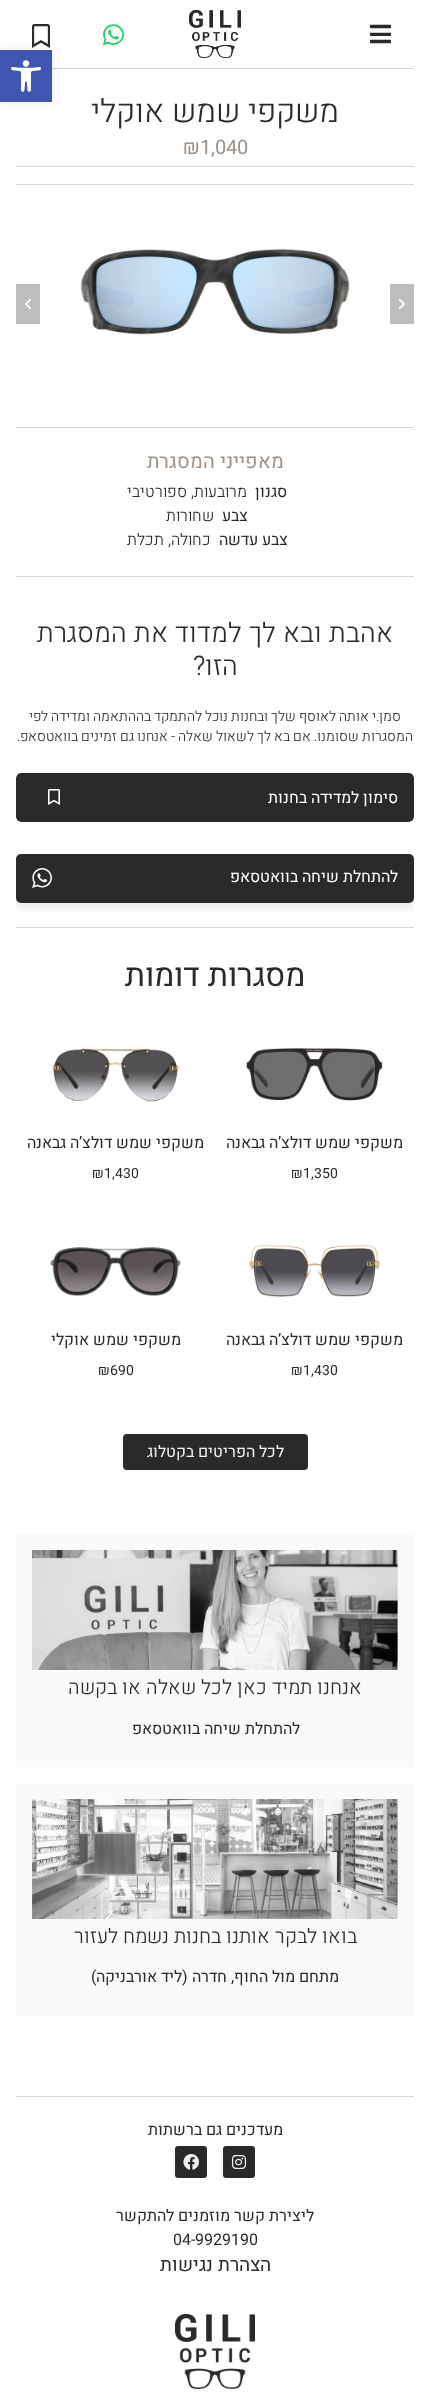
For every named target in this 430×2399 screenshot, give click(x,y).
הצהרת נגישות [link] (215, 2265)
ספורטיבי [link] (157, 492)
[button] (380, 34)
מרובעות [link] (220, 492)
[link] (26, 76)
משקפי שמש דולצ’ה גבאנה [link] (115, 1143)
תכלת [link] (145, 540)
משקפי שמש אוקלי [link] (116, 1340)
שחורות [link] (190, 516)
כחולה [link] (191, 540)
